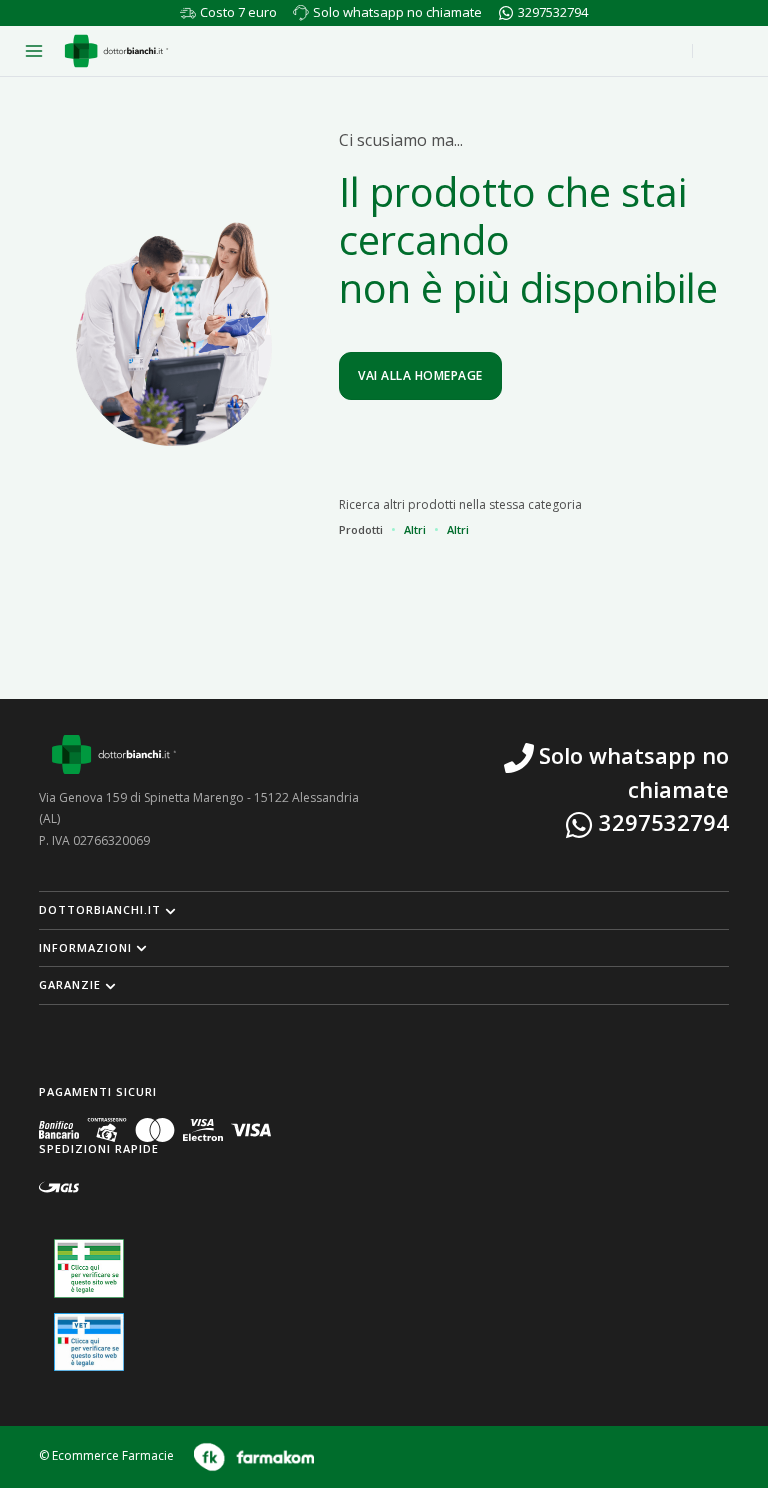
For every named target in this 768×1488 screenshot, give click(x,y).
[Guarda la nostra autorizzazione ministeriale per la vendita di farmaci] (89, 1268)
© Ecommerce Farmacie (106, 1455)
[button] (384, 910)
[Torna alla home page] (116, 51)
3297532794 (553, 12)
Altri (415, 529)
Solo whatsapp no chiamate (397, 12)
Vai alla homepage (420, 375)
